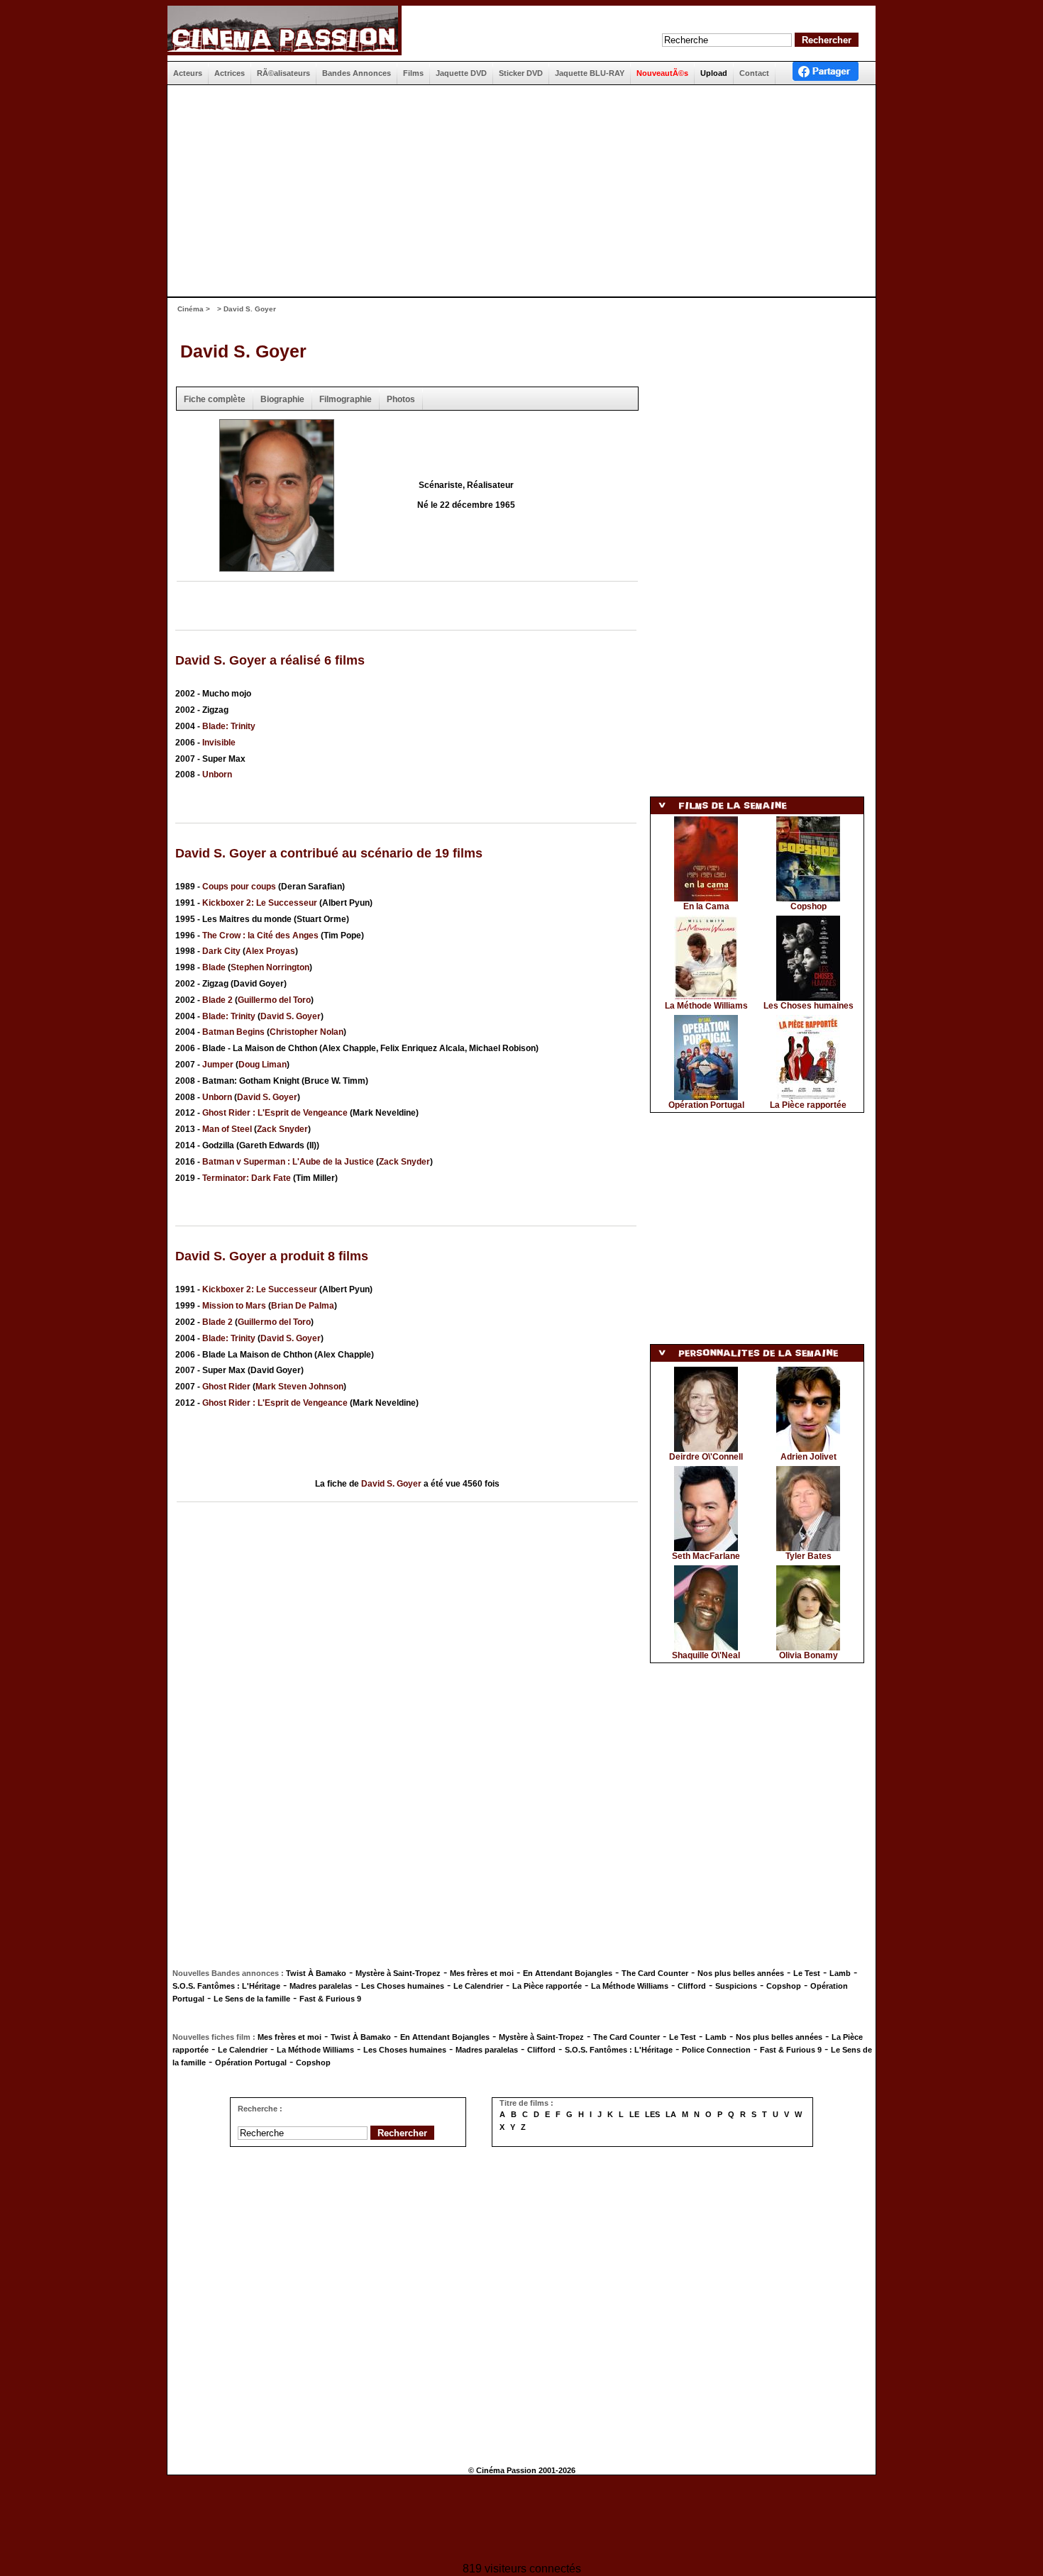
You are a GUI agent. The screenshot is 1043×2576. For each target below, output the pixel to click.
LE (634, 2114)
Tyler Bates (809, 1556)
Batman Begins (233, 1032)
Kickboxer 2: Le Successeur (260, 903)
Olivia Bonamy (809, 1655)
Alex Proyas (270, 951)
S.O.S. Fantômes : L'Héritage (226, 1986)
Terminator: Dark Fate (247, 1178)
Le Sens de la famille (252, 1999)
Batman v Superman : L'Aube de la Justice (288, 1162)
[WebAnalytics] (521, 2520)
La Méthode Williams (706, 1006)
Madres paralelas (321, 1986)
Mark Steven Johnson (299, 1387)
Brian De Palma (303, 1306)
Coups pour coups (239, 887)
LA (671, 2114)
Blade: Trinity (229, 726)
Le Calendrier (478, 1986)
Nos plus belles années (741, 1973)
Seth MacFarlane (706, 1556)
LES (652, 2114)
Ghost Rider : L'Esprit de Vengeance (275, 1113)
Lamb (840, 1973)
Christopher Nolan (307, 1032)
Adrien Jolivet (809, 1457)
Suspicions (736, 1986)
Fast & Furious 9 (330, 1999)
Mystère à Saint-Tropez (398, 1973)
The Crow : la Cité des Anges (260, 936)
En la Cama (706, 906)
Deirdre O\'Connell (706, 1457)
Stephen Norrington (270, 967)
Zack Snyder (282, 1129)
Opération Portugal (706, 1105)
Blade (214, 967)
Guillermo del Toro (274, 1000)
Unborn (217, 775)
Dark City (221, 951)
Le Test (807, 1973)
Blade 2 (217, 1000)
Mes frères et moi (482, 1973)
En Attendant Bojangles (568, 1973)
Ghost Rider (226, 1387)
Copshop (809, 906)
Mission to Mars (234, 1306)
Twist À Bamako (316, 1973)
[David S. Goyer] (277, 567)
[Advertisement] (516, 191)
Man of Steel (227, 1129)
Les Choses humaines (809, 1006)
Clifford (692, 1986)
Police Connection (716, 2050)
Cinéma (191, 309)
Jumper (218, 1065)
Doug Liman (263, 1065)
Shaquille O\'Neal (706, 1655)
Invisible (219, 743)
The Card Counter (655, 1973)
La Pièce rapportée (808, 1105)
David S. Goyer (243, 351)
